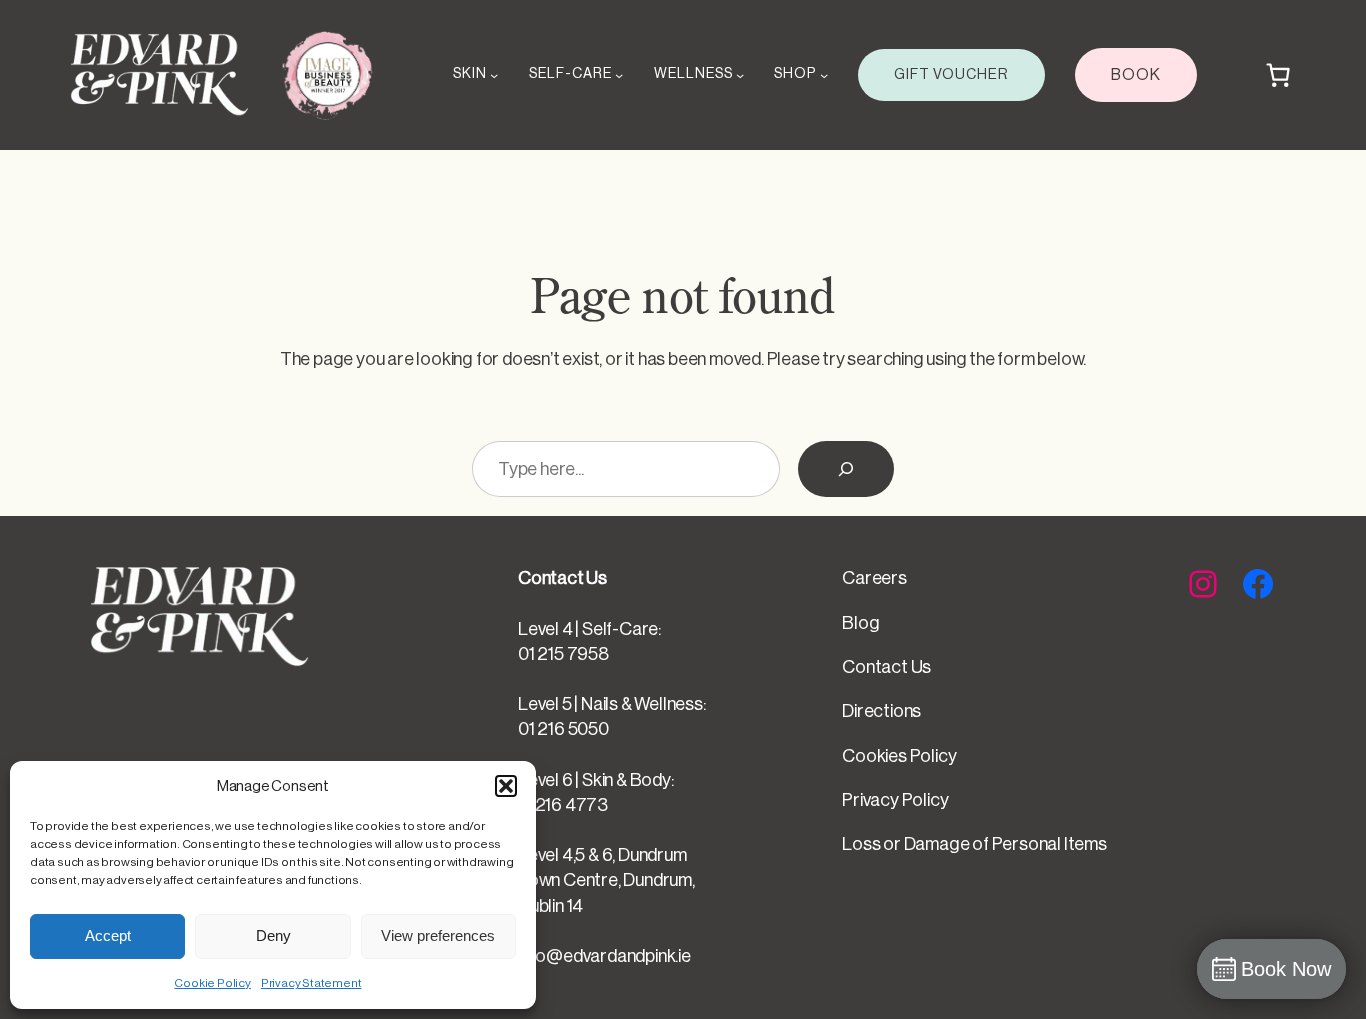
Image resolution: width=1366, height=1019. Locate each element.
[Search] (846, 469)
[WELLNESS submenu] (740, 75)
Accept (108, 935)
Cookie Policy (212, 983)
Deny (273, 935)
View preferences (438, 935)
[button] (506, 786)
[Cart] (1278, 75)
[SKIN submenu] (494, 75)
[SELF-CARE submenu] (619, 75)
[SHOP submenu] (824, 75)
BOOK (1136, 75)
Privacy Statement (311, 983)
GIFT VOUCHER (951, 74)
